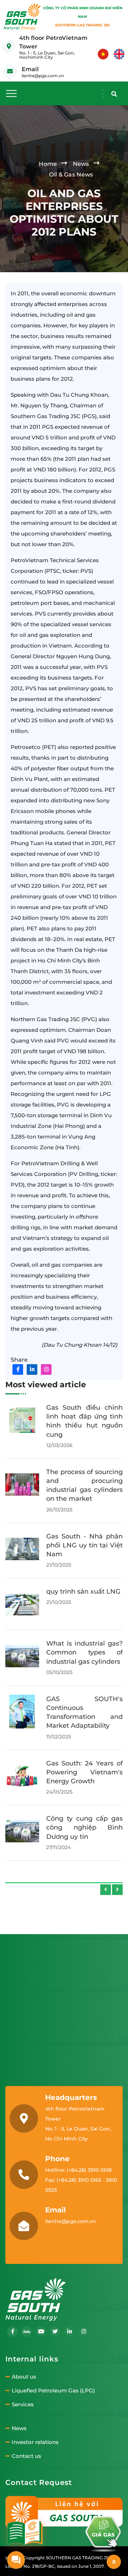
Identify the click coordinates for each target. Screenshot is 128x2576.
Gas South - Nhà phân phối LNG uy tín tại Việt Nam (84, 1545)
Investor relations (35, 2442)
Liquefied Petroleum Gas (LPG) (53, 2391)
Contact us (26, 2456)
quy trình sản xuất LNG (83, 1591)
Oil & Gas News (71, 175)
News (81, 164)
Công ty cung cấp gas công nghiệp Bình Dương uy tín (84, 1827)
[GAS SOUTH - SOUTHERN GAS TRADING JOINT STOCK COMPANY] (22, 17)
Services (23, 2405)
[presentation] (106, 1890)
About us (24, 2377)
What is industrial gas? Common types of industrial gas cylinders (84, 1652)
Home (48, 164)
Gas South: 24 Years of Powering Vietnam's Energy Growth (84, 1772)
